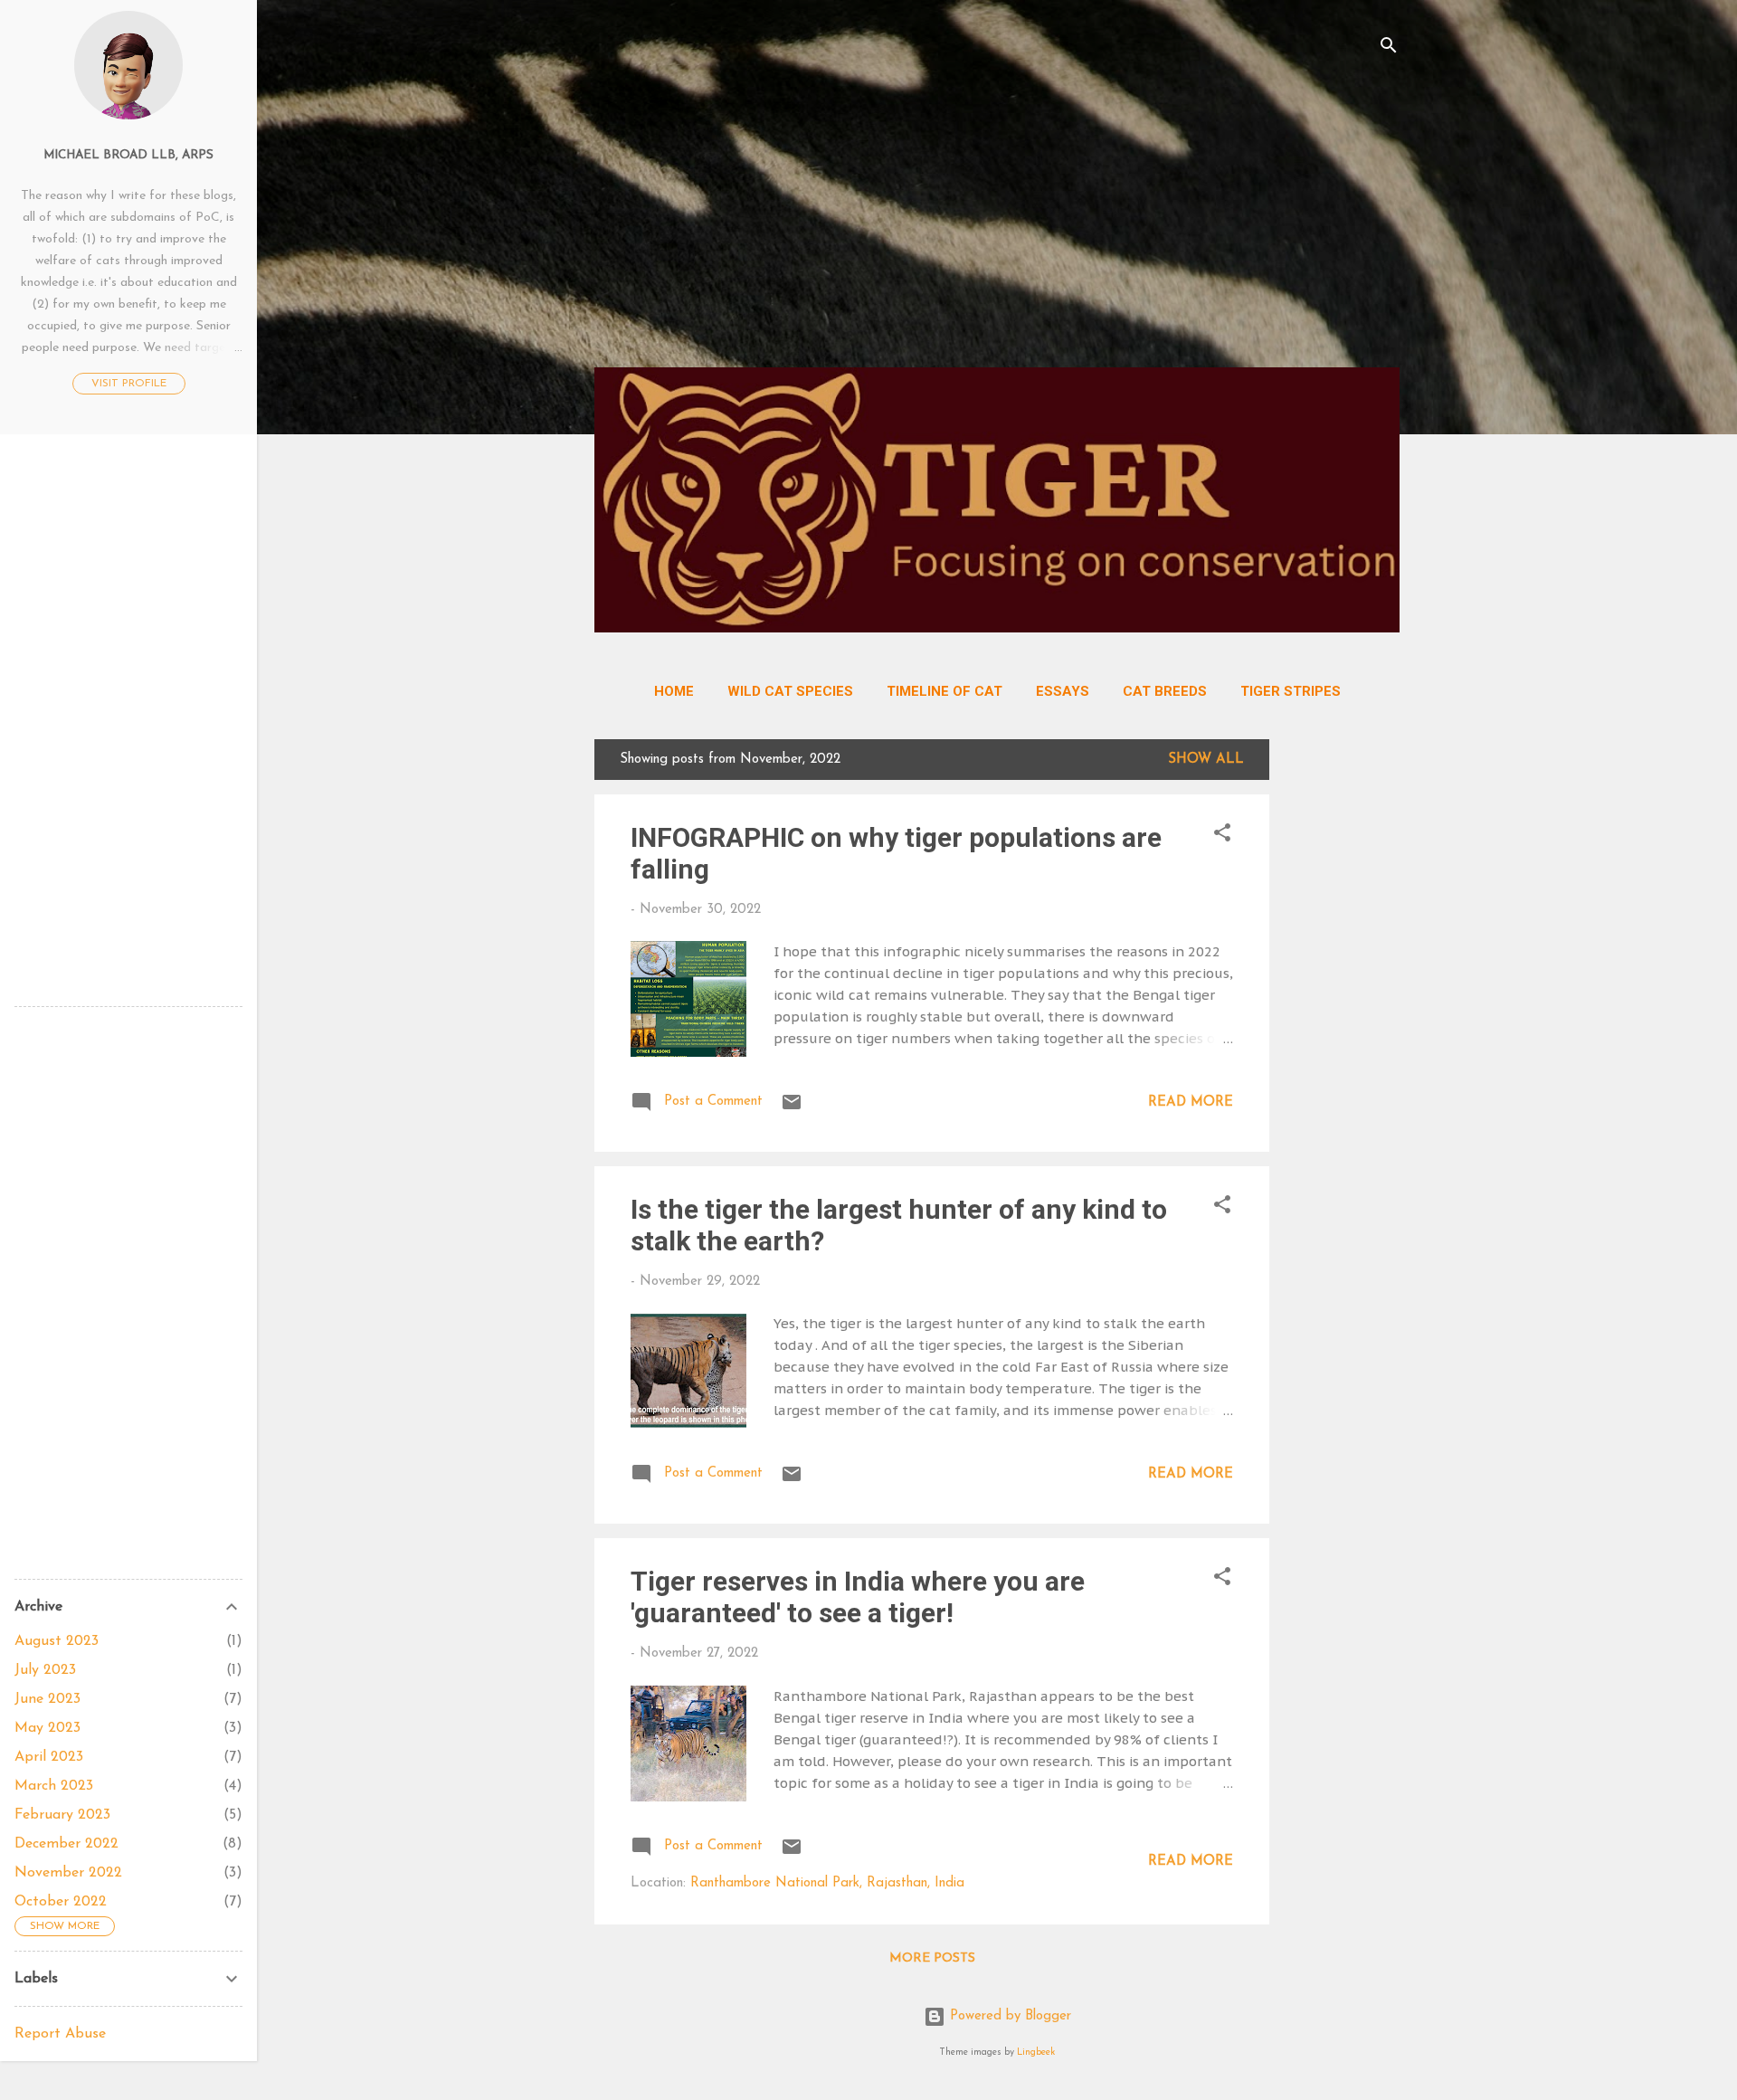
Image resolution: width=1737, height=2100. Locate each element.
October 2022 (61, 1902)
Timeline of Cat (944, 691)
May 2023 (47, 1728)
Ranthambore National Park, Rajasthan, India (827, 1883)
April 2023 (49, 1757)
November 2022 (68, 1873)
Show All (1206, 760)
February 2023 (62, 1815)
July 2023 (45, 1670)
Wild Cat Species (790, 691)
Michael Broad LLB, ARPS (128, 155)
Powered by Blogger (1008, 2016)
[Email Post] (792, 1110)
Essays (1063, 691)
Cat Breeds (1165, 691)
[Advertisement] (997, 226)
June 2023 (47, 1699)
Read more (1191, 1102)
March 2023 (54, 1786)
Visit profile (129, 384)
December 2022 (66, 1844)
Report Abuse (60, 2034)
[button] (1222, 836)
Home (674, 691)
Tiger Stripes (1291, 691)
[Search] (1389, 49)
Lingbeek (1036, 2052)
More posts (932, 1958)
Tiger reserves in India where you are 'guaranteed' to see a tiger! (858, 1597)
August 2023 (57, 1641)
